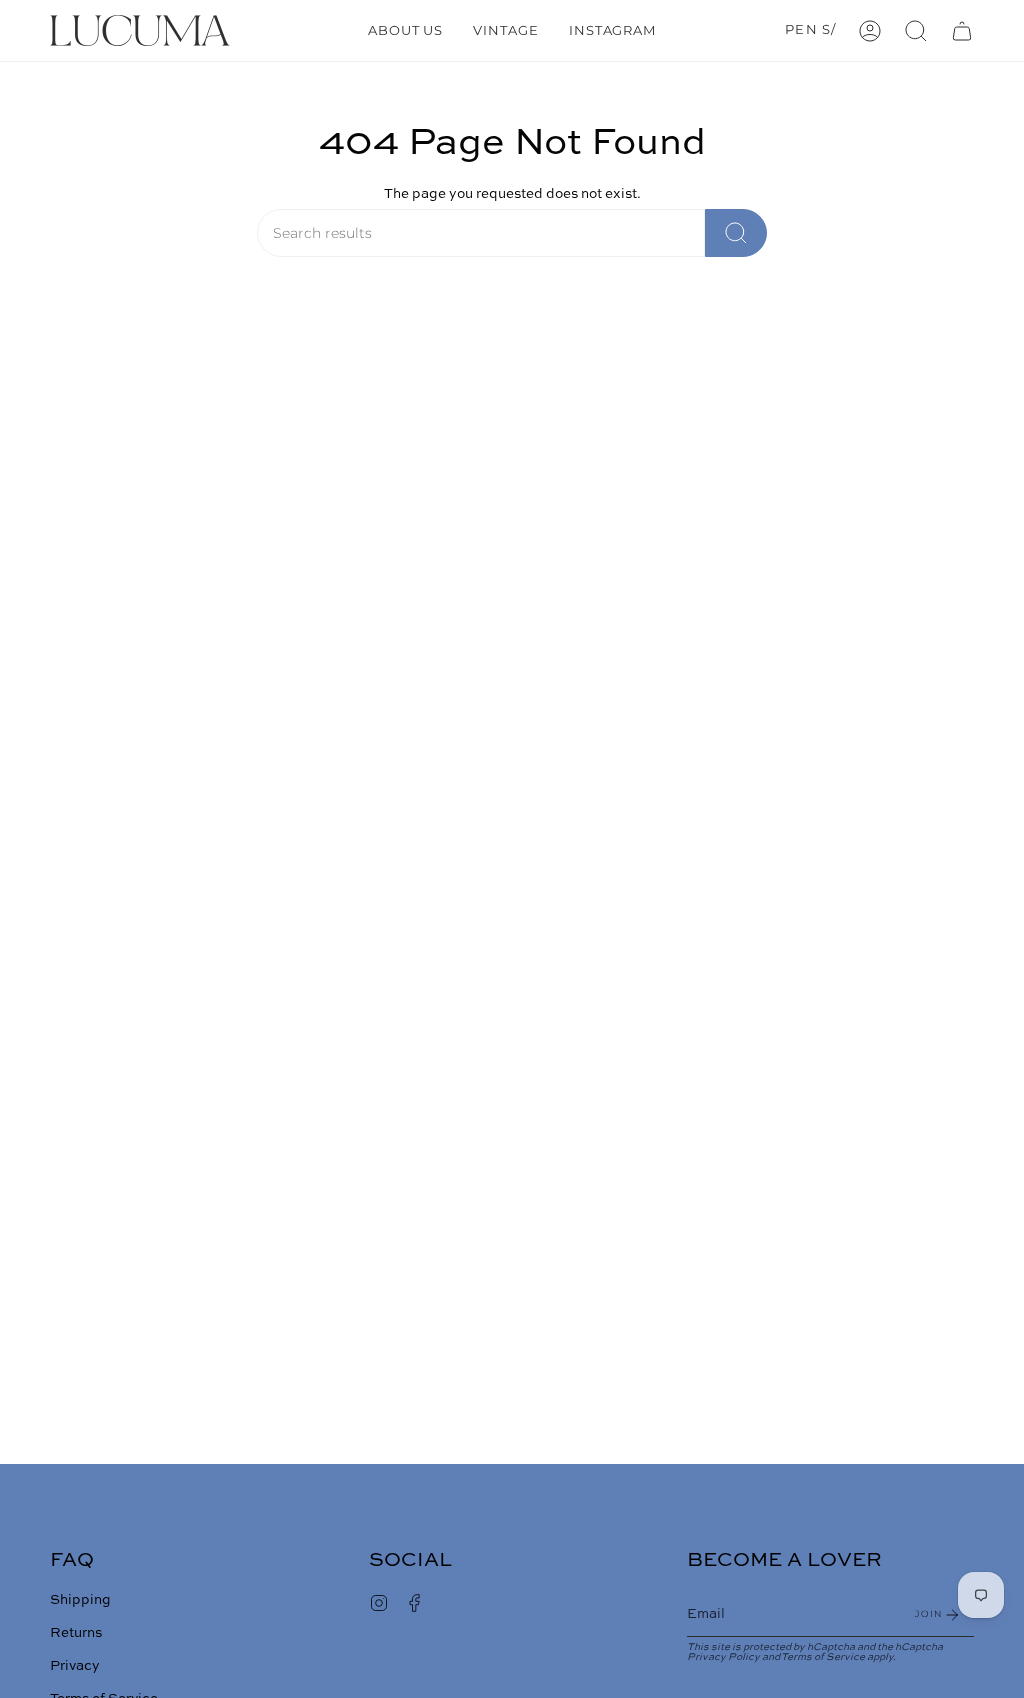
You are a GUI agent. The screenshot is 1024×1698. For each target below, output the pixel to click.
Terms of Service (823, 1657)
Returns (76, 1633)
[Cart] (962, 30)
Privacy (75, 1666)
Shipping (80, 1600)
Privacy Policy (723, 1657)
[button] (916, 30)
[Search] (736, 233)
